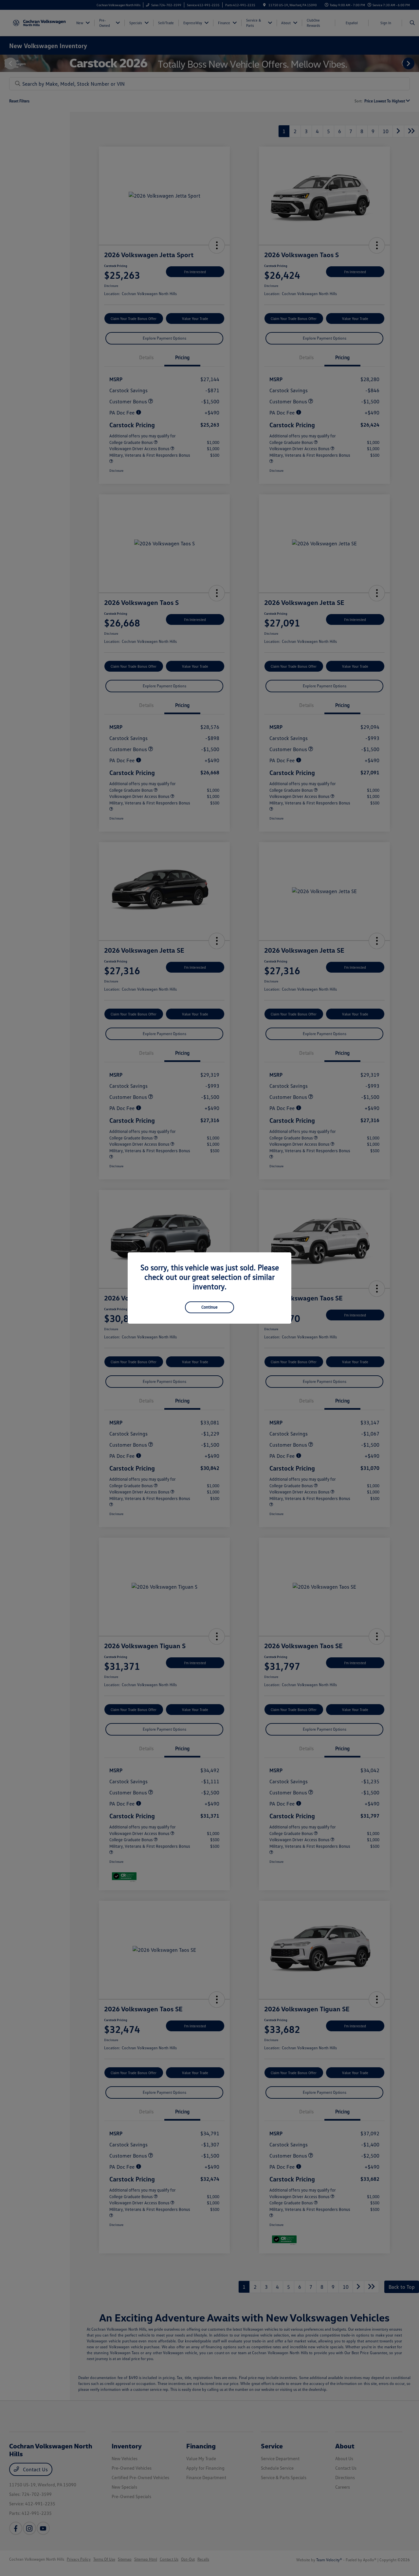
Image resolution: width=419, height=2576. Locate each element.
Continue (209, 1307)
